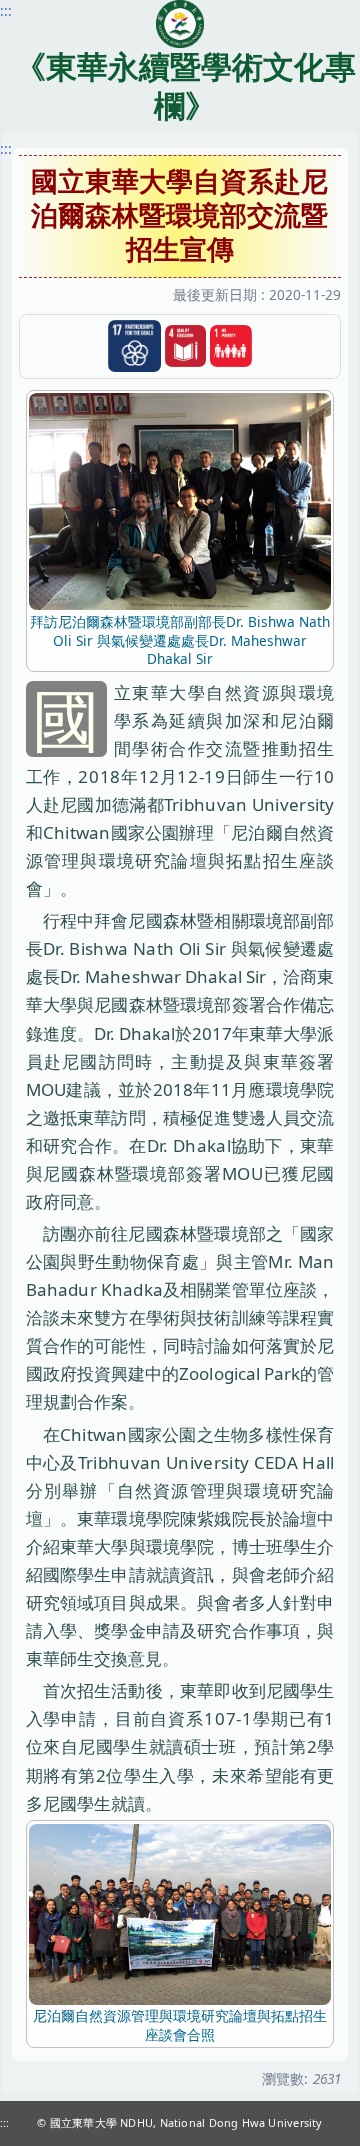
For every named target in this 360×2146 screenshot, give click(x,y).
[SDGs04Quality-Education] (186, 346)
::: (6, 148)
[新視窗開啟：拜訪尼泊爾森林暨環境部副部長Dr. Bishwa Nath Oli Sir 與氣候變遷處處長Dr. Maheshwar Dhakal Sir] (179, 500)
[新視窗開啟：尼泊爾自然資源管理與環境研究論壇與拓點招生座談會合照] (179, 1912)
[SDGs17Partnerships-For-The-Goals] (134, 346)
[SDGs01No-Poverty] (231, 346)
